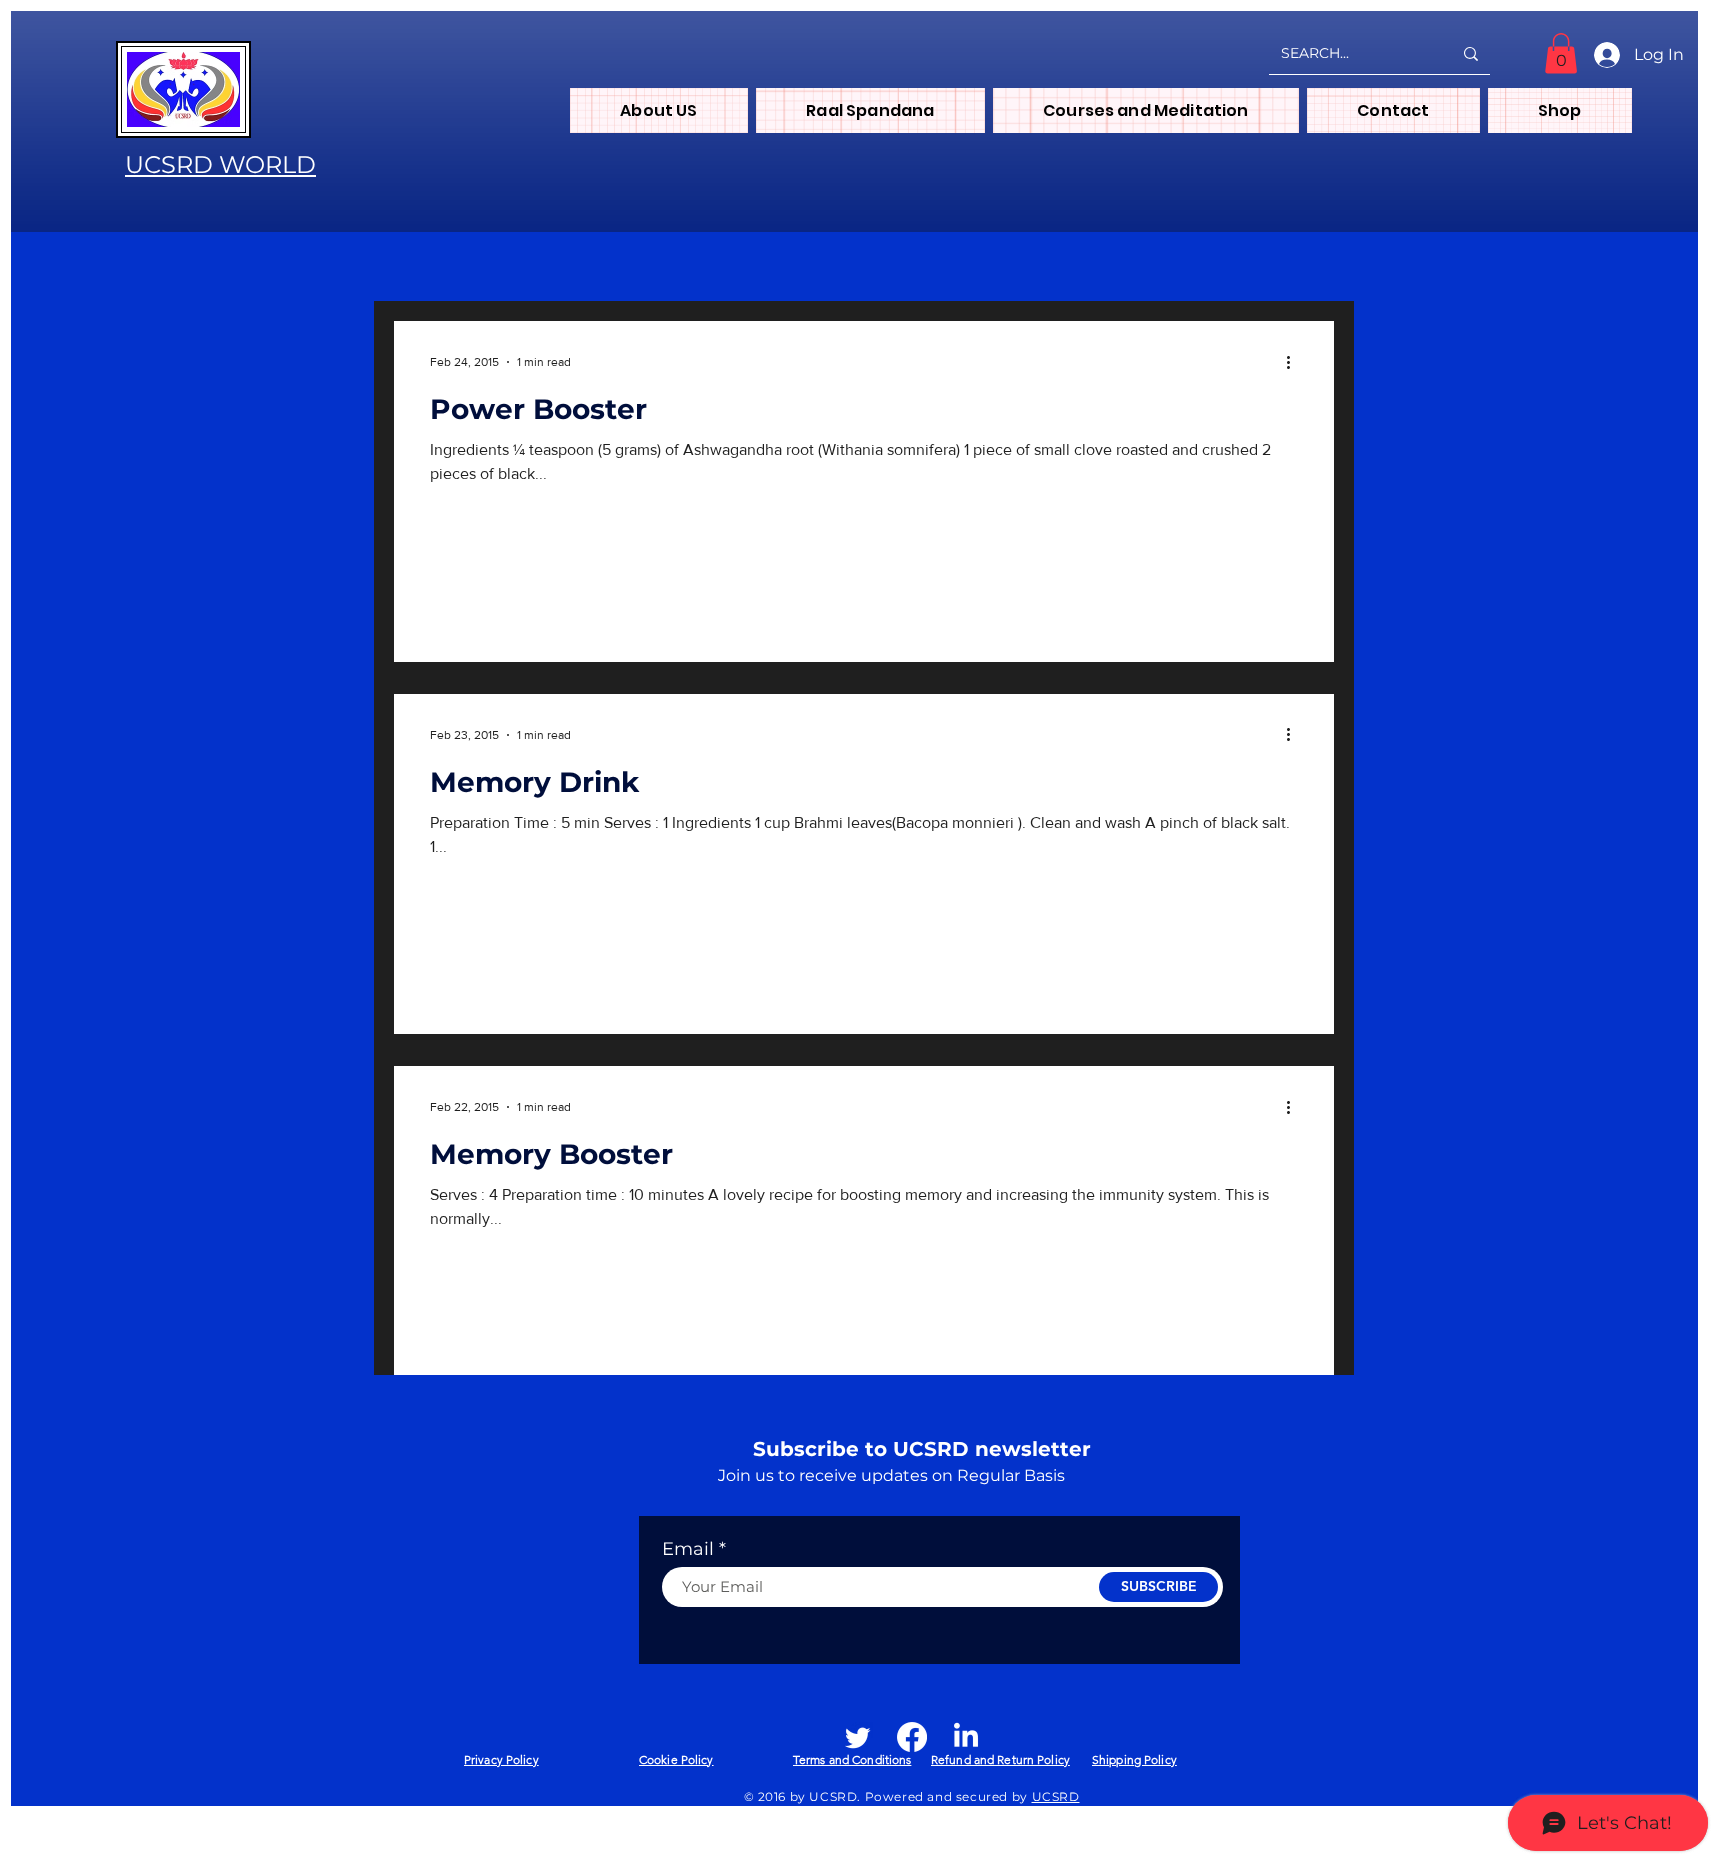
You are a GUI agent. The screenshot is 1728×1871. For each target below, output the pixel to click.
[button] (1561, 53)
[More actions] (1295, 362)
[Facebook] (912, 1737)
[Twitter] (858, 1737)
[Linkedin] (966, 1737)
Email (688, 1549)
